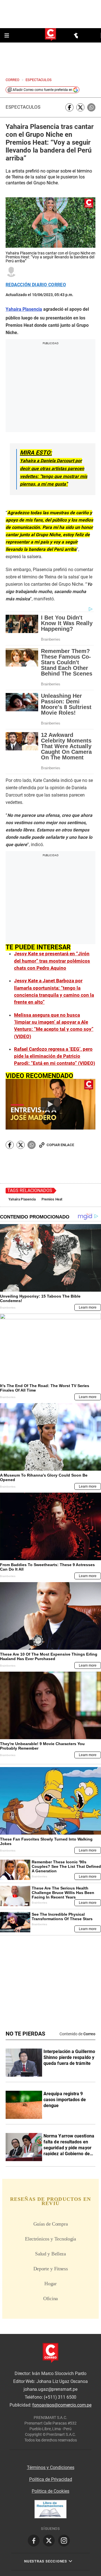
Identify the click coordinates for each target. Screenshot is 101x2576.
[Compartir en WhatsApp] (91, 107)
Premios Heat (52, 1199)
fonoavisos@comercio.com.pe (62, 2405)
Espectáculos (23, 107)
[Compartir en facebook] (69, 107)
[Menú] (7, 35)
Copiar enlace (60, 1145)
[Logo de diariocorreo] (50, 35)
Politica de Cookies (50, 2491)
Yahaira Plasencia (22, 1199)
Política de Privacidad (51, 2479)
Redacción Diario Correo (36, 285)
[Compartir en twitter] (80, 107)
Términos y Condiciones (51, 2467)
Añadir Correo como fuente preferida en (43, 90)
